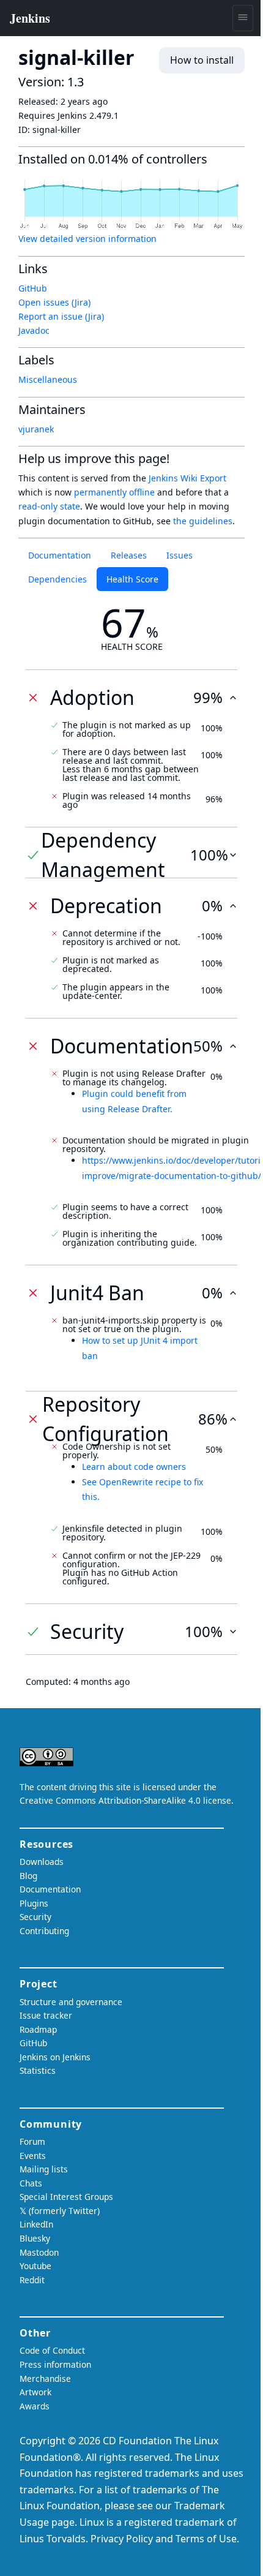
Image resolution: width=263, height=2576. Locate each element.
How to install (202, 60)
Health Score (132, 579)
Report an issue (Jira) (61, 316)
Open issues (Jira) (54, 302)
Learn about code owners (134, 1467)
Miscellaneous (48, 379)
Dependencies (57, 579)
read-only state (49, 506)
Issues (180, 555)
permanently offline (114, 492)
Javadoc (34, 330)
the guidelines (203, 521)
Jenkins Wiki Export (187, 478)
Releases (129, 555)
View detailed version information (87, 239)
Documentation (60, 555)
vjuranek (36, 429)
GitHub (33, 288)
